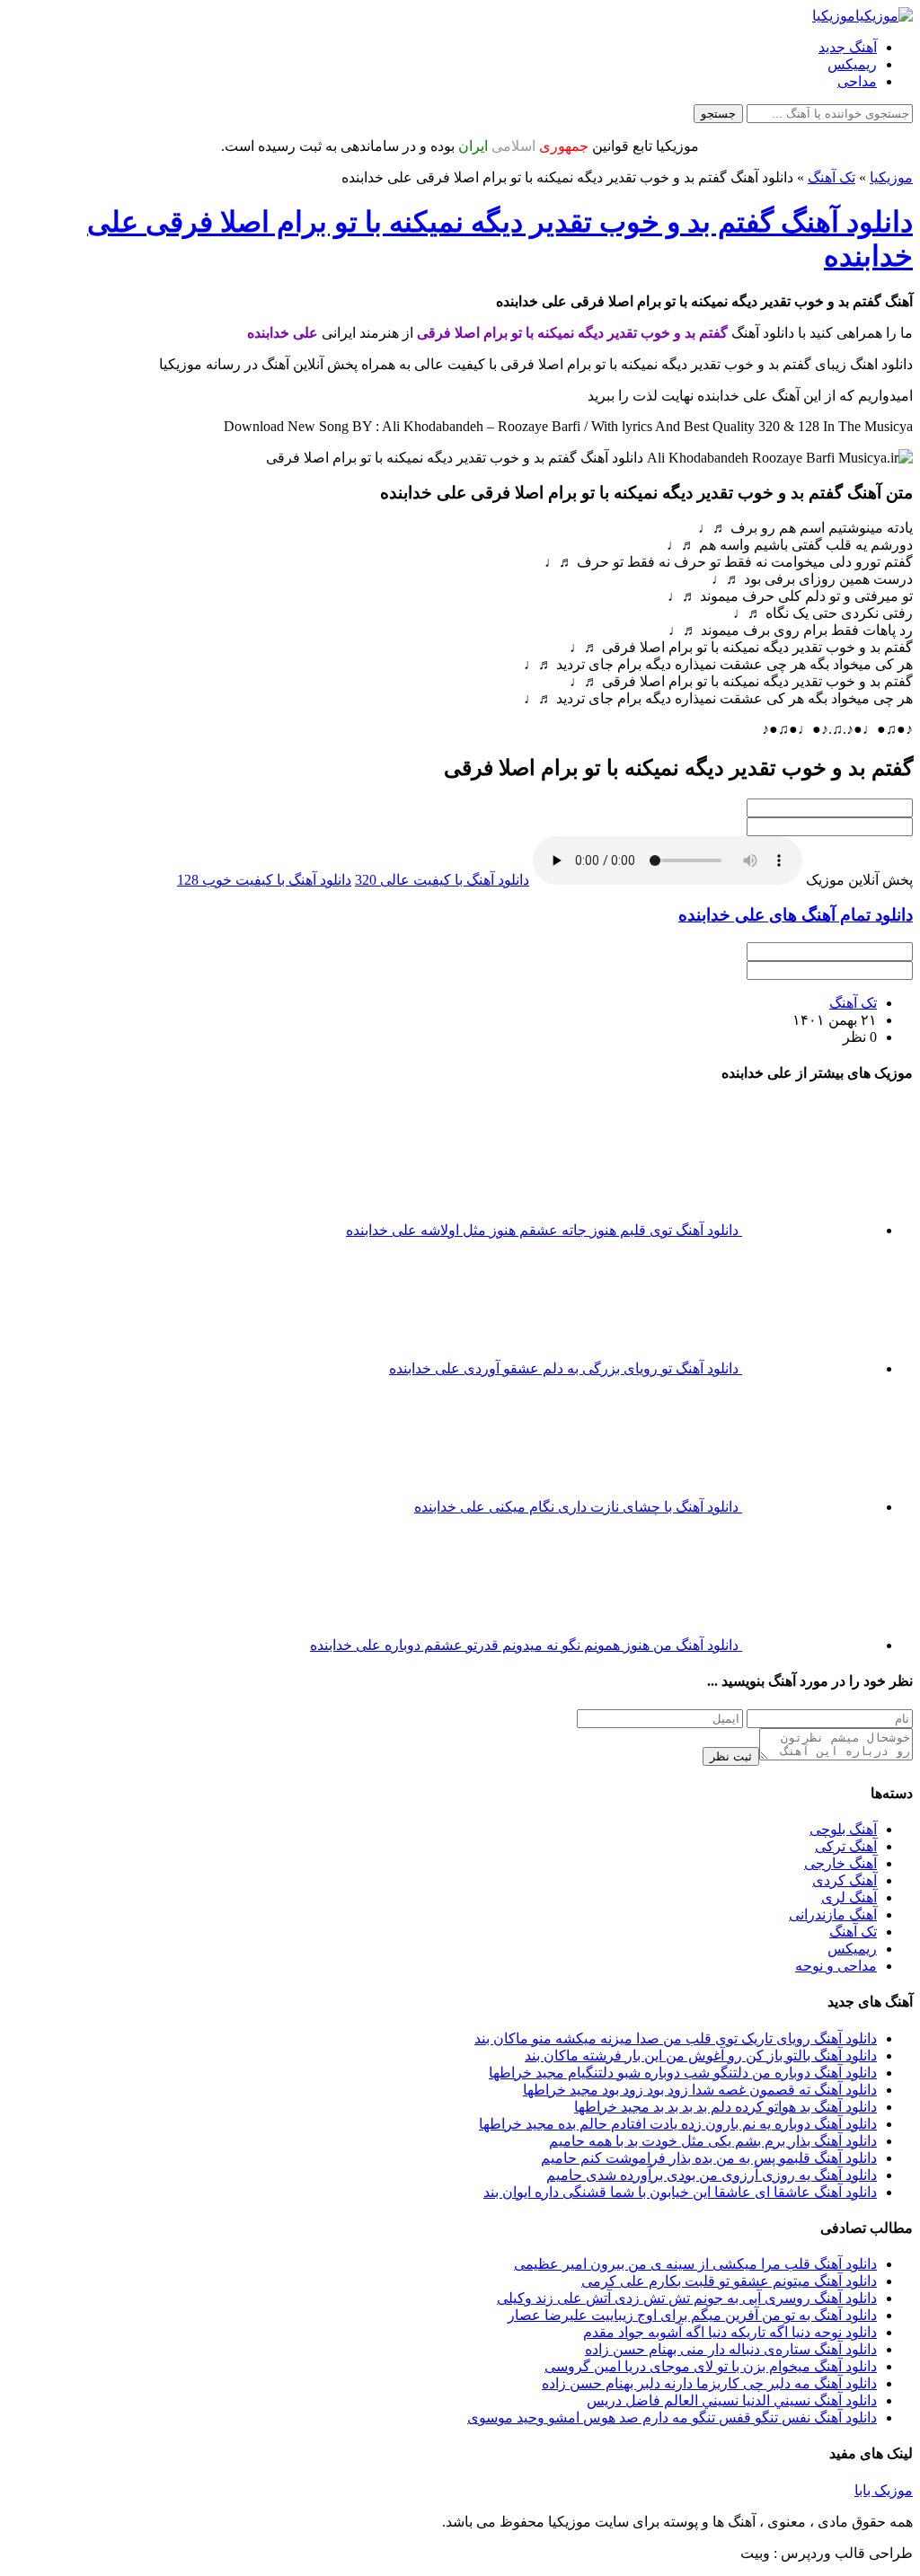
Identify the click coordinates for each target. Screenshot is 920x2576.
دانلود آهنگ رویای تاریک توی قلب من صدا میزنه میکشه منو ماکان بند (676, 2024)
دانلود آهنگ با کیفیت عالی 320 (442, 880)
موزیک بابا (884, 2476)
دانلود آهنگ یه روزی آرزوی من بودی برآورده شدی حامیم (712, 2161)
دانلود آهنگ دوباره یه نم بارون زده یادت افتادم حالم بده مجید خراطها (678, 2109)
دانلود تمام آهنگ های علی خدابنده (796, 915)
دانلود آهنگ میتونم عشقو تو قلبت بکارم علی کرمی (729, 2267)
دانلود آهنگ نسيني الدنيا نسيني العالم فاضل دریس (732, 2386)
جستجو (718, 114)
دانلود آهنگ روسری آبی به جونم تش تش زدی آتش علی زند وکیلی (687, 2284)
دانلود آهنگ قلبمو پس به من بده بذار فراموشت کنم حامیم (709, 2144)
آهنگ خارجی (840, 1849)
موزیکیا (891, 177)
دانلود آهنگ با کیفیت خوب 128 (264, 880)
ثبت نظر (731, 1742)
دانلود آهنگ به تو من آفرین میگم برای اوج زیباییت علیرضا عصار (692, 2301)
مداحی (857, 81)
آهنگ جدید (848, 47)
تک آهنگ (832, 177)
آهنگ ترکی (846, 1832)
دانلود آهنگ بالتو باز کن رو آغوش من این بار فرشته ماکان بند (701, 2041)
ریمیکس (852, 64)
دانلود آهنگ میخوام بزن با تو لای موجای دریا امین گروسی (711, 2352)
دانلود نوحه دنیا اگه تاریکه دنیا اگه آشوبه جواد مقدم (730, 2318)
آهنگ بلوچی (843, 1815)
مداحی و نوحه (836, 1951)
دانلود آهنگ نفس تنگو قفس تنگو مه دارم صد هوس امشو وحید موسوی (672, 2403)
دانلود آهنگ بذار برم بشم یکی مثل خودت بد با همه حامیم (713, 2126)
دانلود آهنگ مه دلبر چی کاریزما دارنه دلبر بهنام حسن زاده (709, 2369)
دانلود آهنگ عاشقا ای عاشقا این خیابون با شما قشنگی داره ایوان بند (680, 2178)
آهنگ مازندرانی (833, 1900)
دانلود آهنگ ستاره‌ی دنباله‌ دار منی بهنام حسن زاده (731, 2335)
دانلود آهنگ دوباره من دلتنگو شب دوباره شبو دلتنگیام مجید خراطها (683, 2058)
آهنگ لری (849, 1883)
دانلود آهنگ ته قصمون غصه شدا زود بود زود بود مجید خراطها (700, 2075)
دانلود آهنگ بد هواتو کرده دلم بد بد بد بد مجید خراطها (725, 2092)
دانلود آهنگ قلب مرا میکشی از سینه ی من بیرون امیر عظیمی (695, 2250)
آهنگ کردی (845, 1866)
